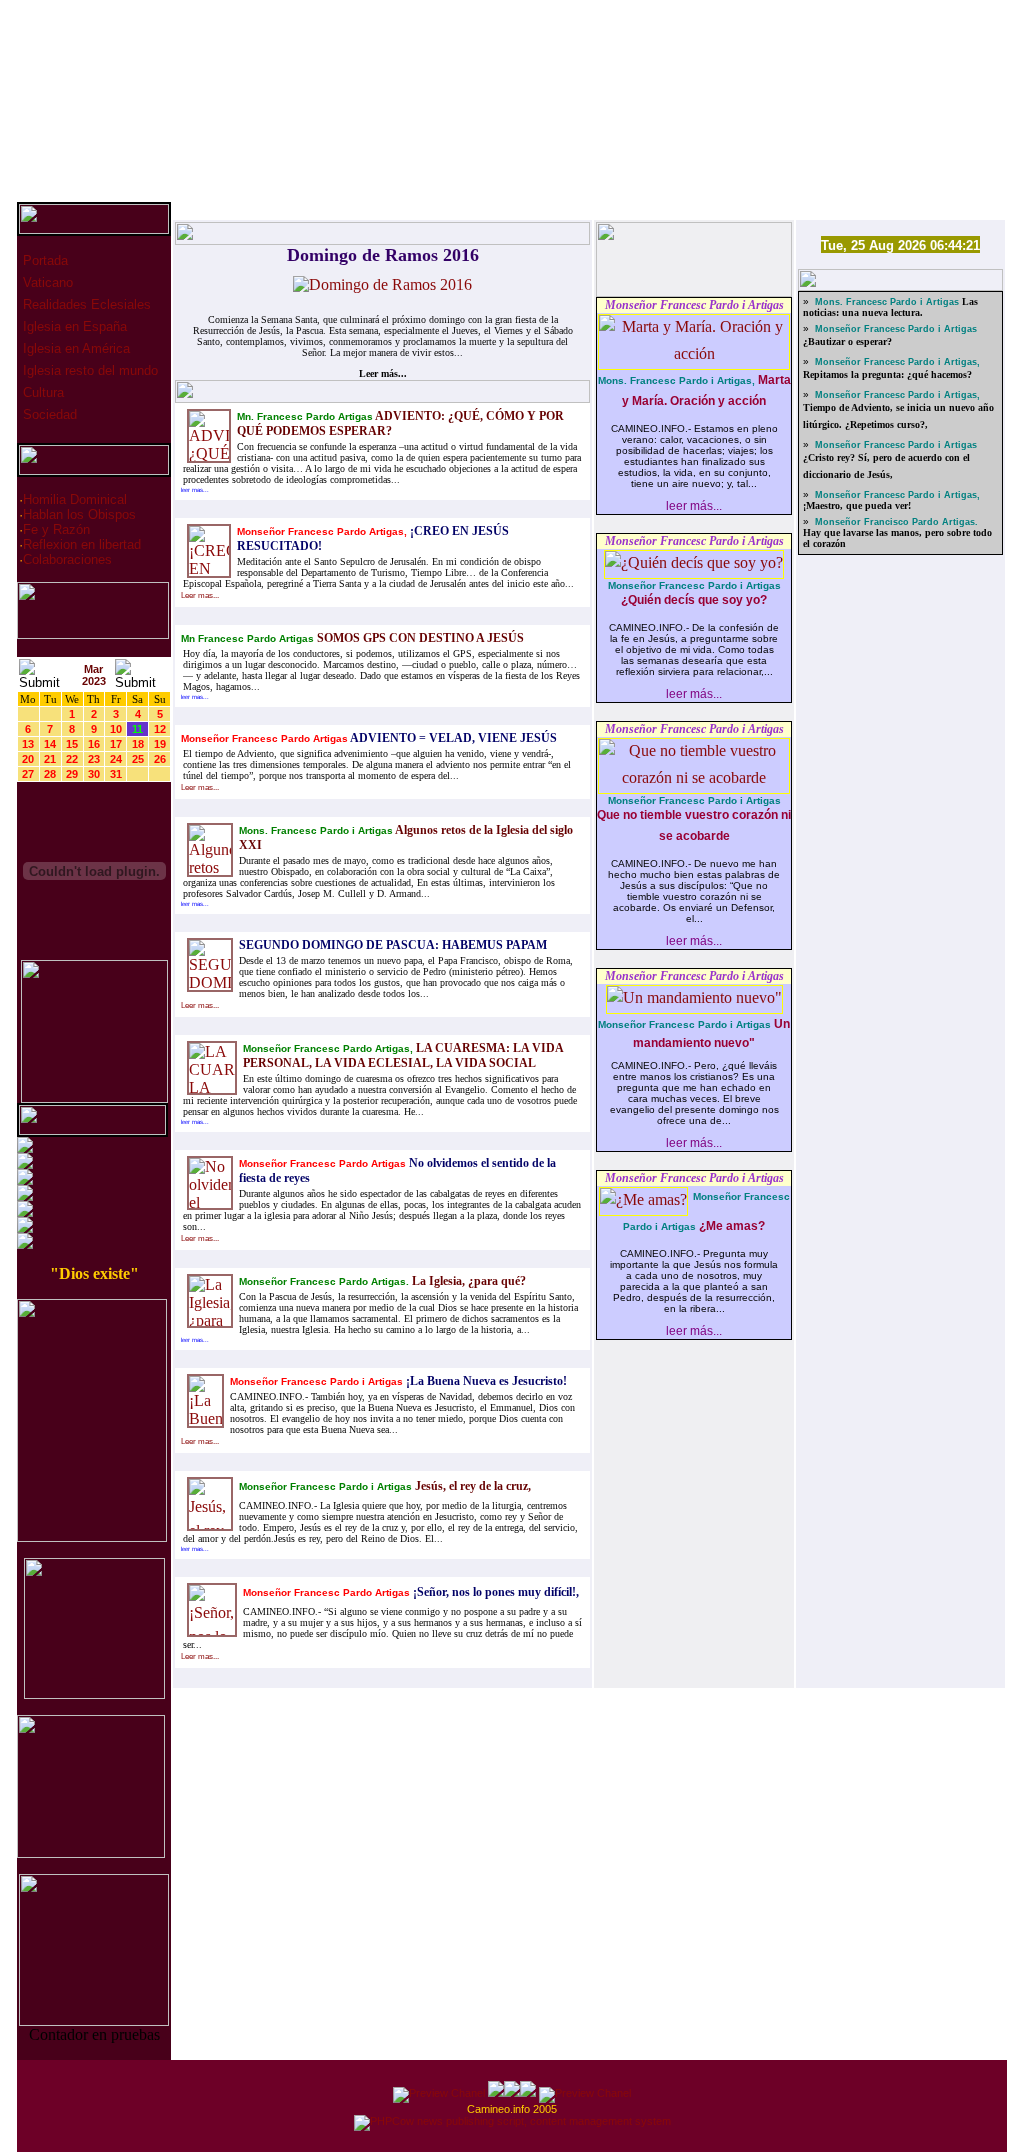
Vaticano (46, 282)
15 (72, 744)
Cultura (41, 392)
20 (28, 759)
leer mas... (195, 490)
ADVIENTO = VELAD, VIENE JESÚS (452, 738)
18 (138, 744)
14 (50, 744)
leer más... (694, 506)
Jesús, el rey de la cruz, (471, 1486)
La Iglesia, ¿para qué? (467, 1281)
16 (94, 744)
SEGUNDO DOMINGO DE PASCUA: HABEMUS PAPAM (393, 945)
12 (160, 729)
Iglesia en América (74, 348)
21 (50, 759)
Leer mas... (200, 595)
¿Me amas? (730, 1226)
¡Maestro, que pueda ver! (857, 505)
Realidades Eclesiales (85, 304)
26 (160, 759)
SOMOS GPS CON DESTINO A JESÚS (419, 638)
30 (94, 774)
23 (94, 759)
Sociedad (48, 414)
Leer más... (383, 373)
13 (28, 744)
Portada (43, 260)
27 (28, 774)
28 (50, 774)
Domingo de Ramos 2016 (383, 255)
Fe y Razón (56, 529)
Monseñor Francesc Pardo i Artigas (694, 305)
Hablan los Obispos (79, 514)
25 (138, 759)
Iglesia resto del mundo (88, 370)
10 (116, 729)
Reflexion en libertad (82, 544)
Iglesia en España (73, 326)
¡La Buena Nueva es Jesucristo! (485, 1381)
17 (116, 744)
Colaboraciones (67, 559)
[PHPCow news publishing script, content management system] (512, 2121)
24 (116, 759)
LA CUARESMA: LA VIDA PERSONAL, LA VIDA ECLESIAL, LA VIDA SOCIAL (403, 1055)
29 (72, 774)
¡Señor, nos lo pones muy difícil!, (494, 1592)
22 (72, 759)
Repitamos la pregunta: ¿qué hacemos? (887, 374)
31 (116, 774)
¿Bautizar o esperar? (847, 341)
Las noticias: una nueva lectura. (890, 307)
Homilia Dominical (75, 499)
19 (160, 744)
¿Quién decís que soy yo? (694, 600)
